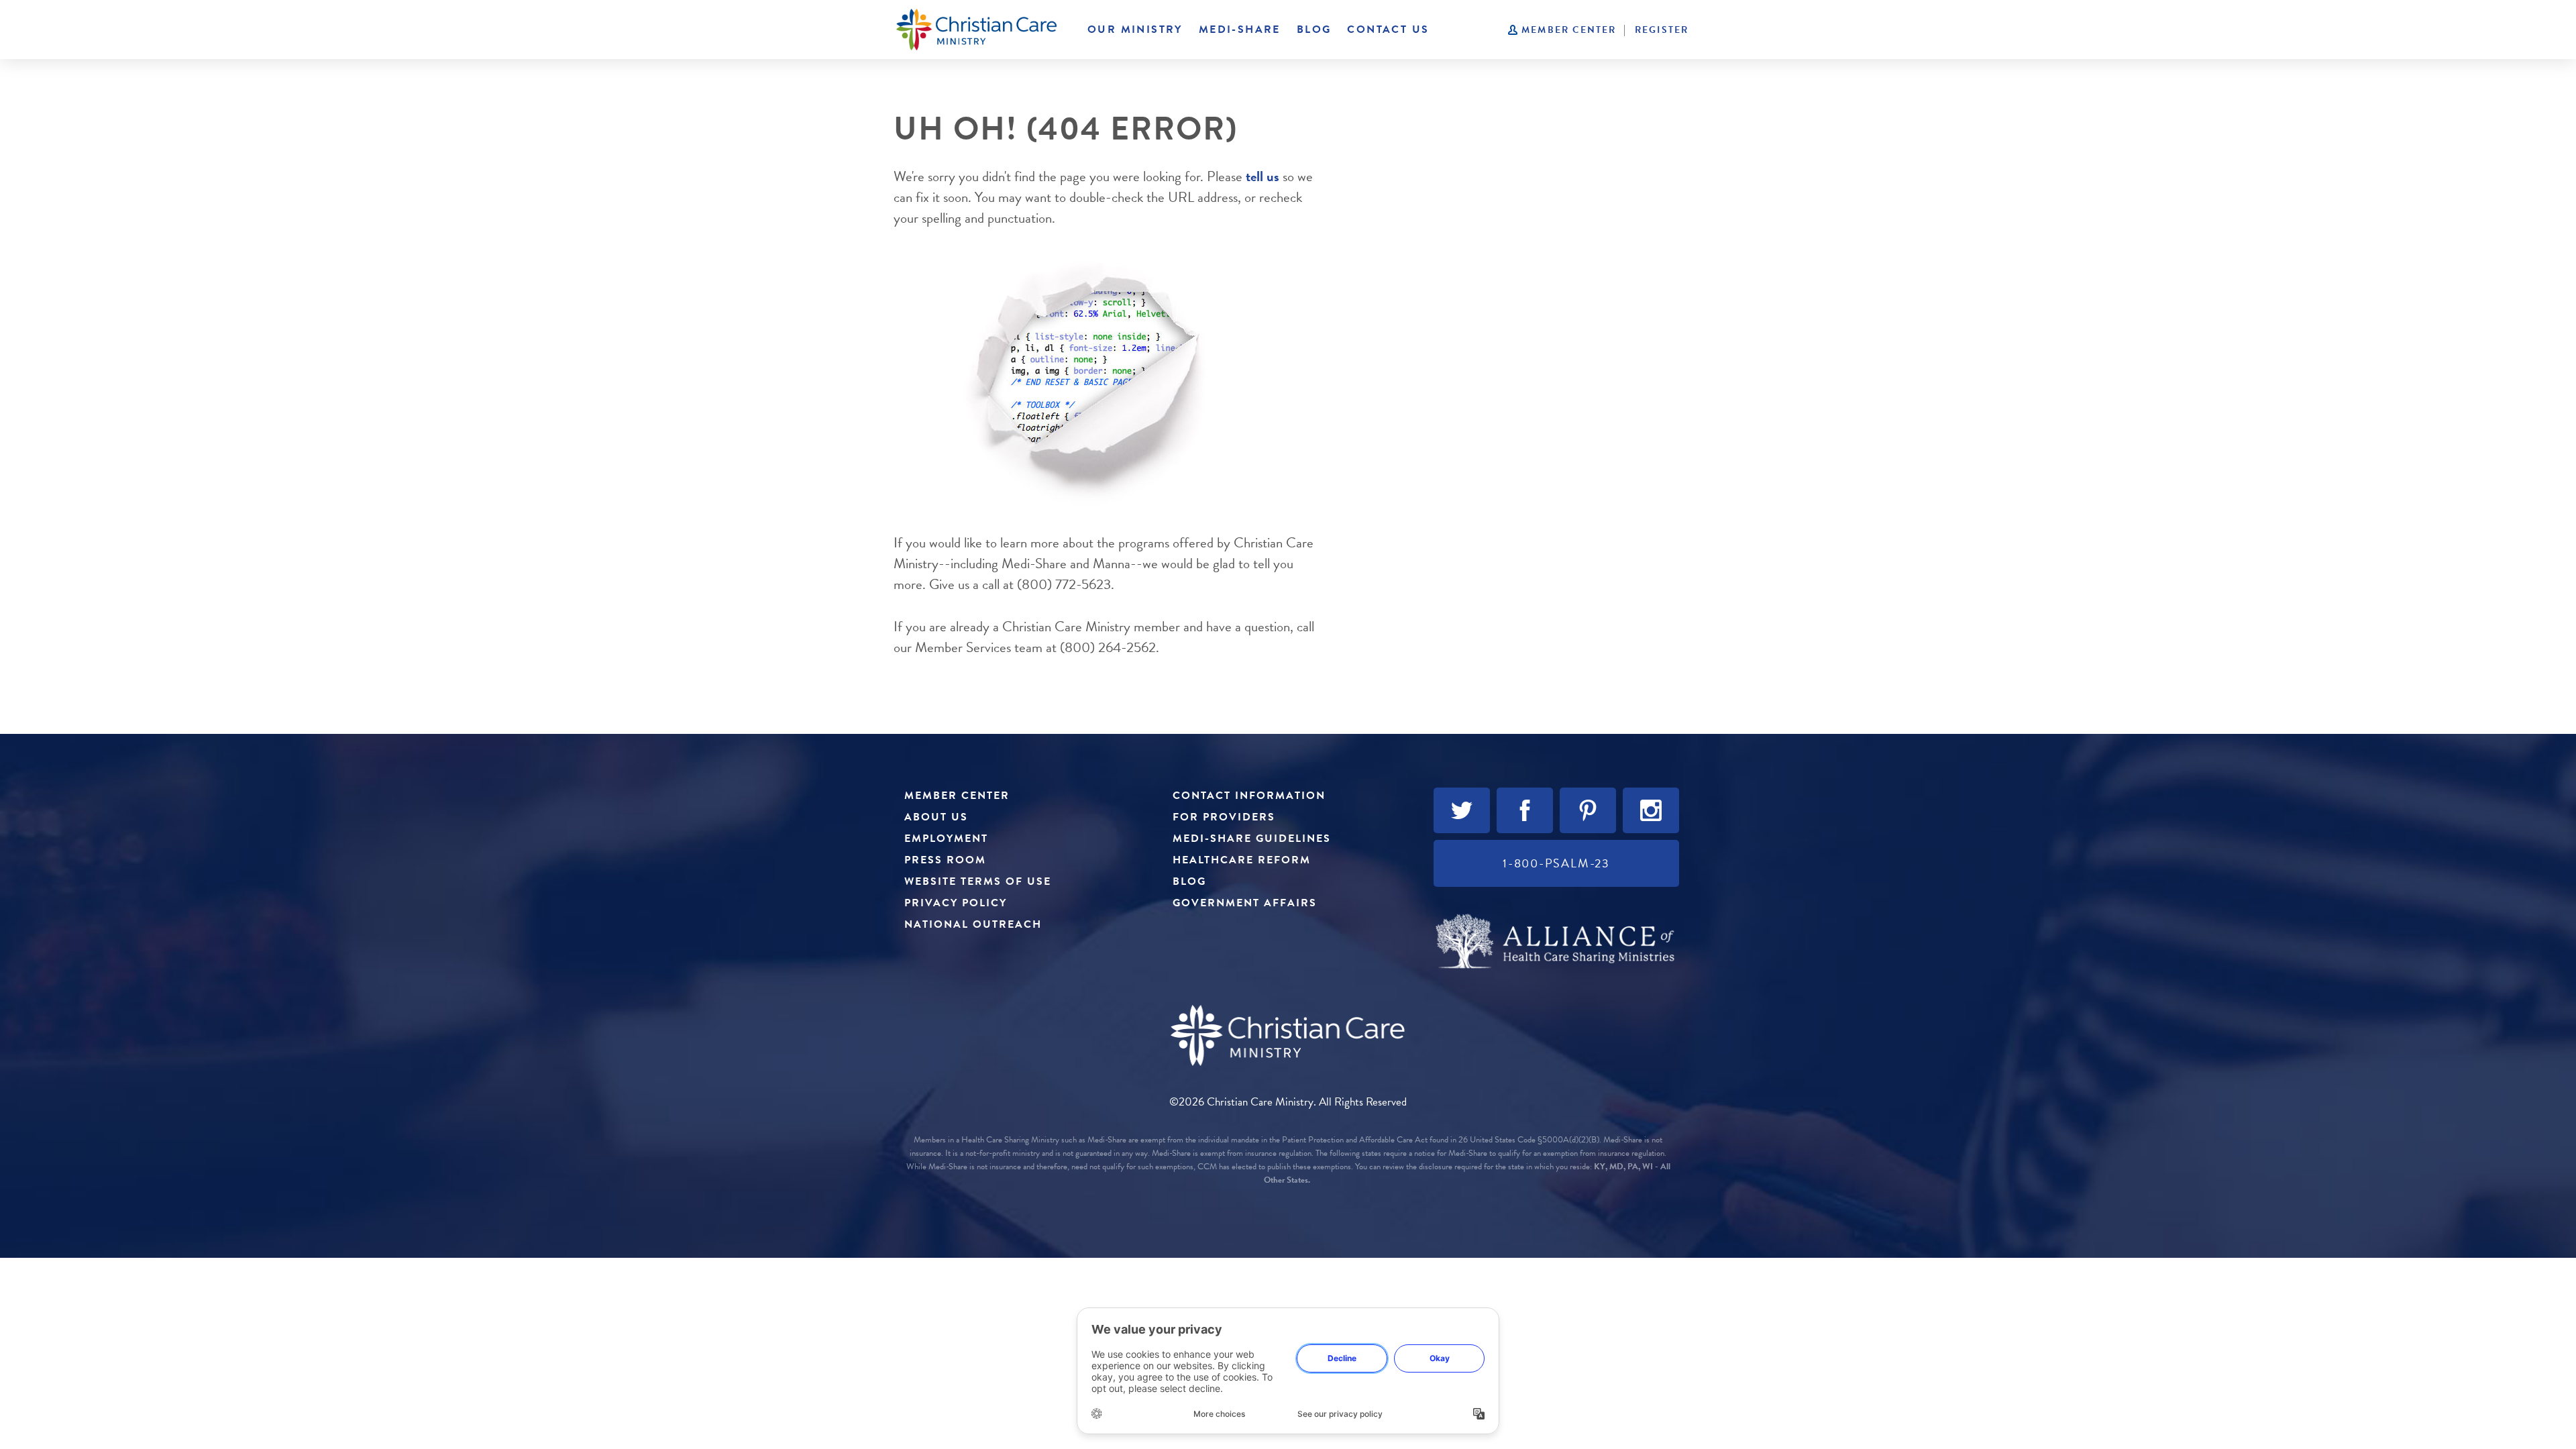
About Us (936, 817)
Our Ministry (1135, 30)
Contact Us (1388, 30)
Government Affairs (1245, 903)
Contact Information (1249, 796)
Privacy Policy (956, 903)
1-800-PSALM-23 (1556, 863)
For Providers (1224, 817)
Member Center (1569, 30)
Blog (1314, 30)
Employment (946, 839)
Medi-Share (1240, 30)
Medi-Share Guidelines (1252, 839)
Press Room (945, 860)
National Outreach (973, 924)
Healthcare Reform (1242, 860)
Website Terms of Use (978, 881)
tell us (1263, 176)
